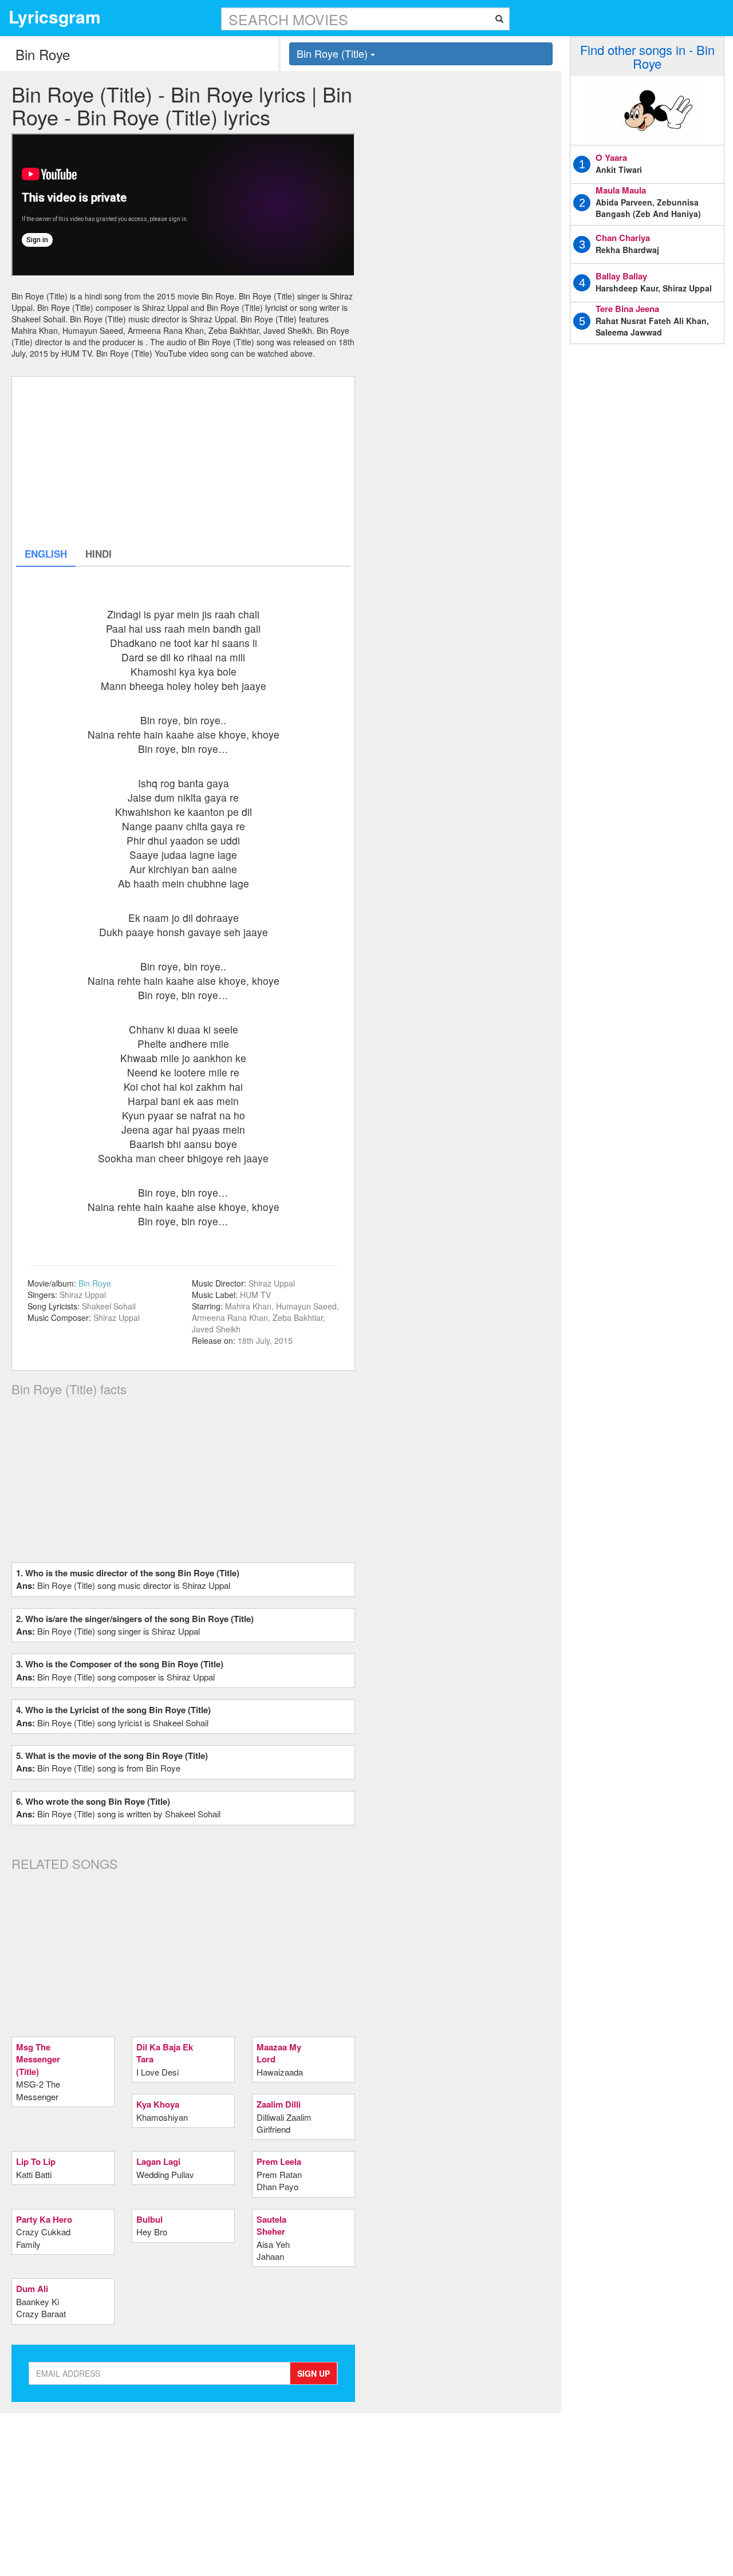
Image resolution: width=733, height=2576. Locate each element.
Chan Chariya (623, 238)
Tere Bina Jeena (627, 309)
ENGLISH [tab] (46, 554)
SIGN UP (314, 2373)
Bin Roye (95, 1283)
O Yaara (611, 157)
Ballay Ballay (621, 276)
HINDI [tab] (98, 554)
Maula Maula (621, 190)
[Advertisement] (183, 461)
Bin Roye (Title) (334, 53)
